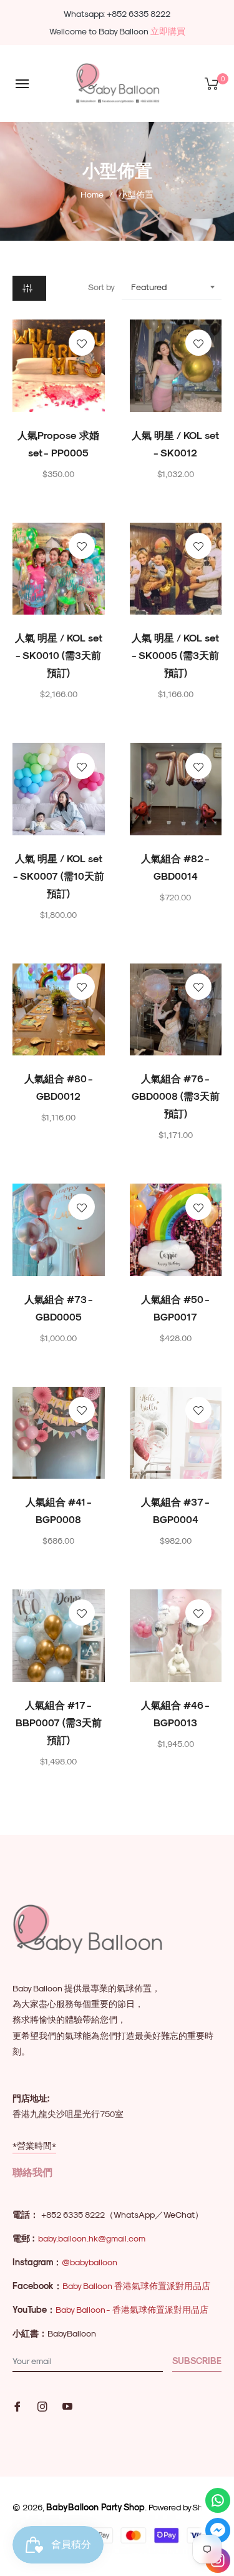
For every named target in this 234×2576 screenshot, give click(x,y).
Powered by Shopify (185, 2507)
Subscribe (197, 2361)
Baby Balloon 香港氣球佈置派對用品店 (136, 2286)
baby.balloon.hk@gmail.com (92, 2238)
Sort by (101, 287)
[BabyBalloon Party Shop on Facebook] (17, 2405)
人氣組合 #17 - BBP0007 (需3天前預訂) (59, 1722)
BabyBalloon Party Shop (95, 2507)
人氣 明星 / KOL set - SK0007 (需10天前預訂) (59, 876)
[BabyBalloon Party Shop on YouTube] (67, 2405)
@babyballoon (90, 2262)
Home (92, 194)
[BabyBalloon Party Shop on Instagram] (42, 2405)
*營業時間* (34, 2146)
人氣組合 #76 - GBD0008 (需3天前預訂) (176, 1096)
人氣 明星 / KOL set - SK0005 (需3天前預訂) (175, 655)
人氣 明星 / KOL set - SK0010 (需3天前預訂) (59, 655)
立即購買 (168, 31)
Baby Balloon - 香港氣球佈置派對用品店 (132, 2309)
